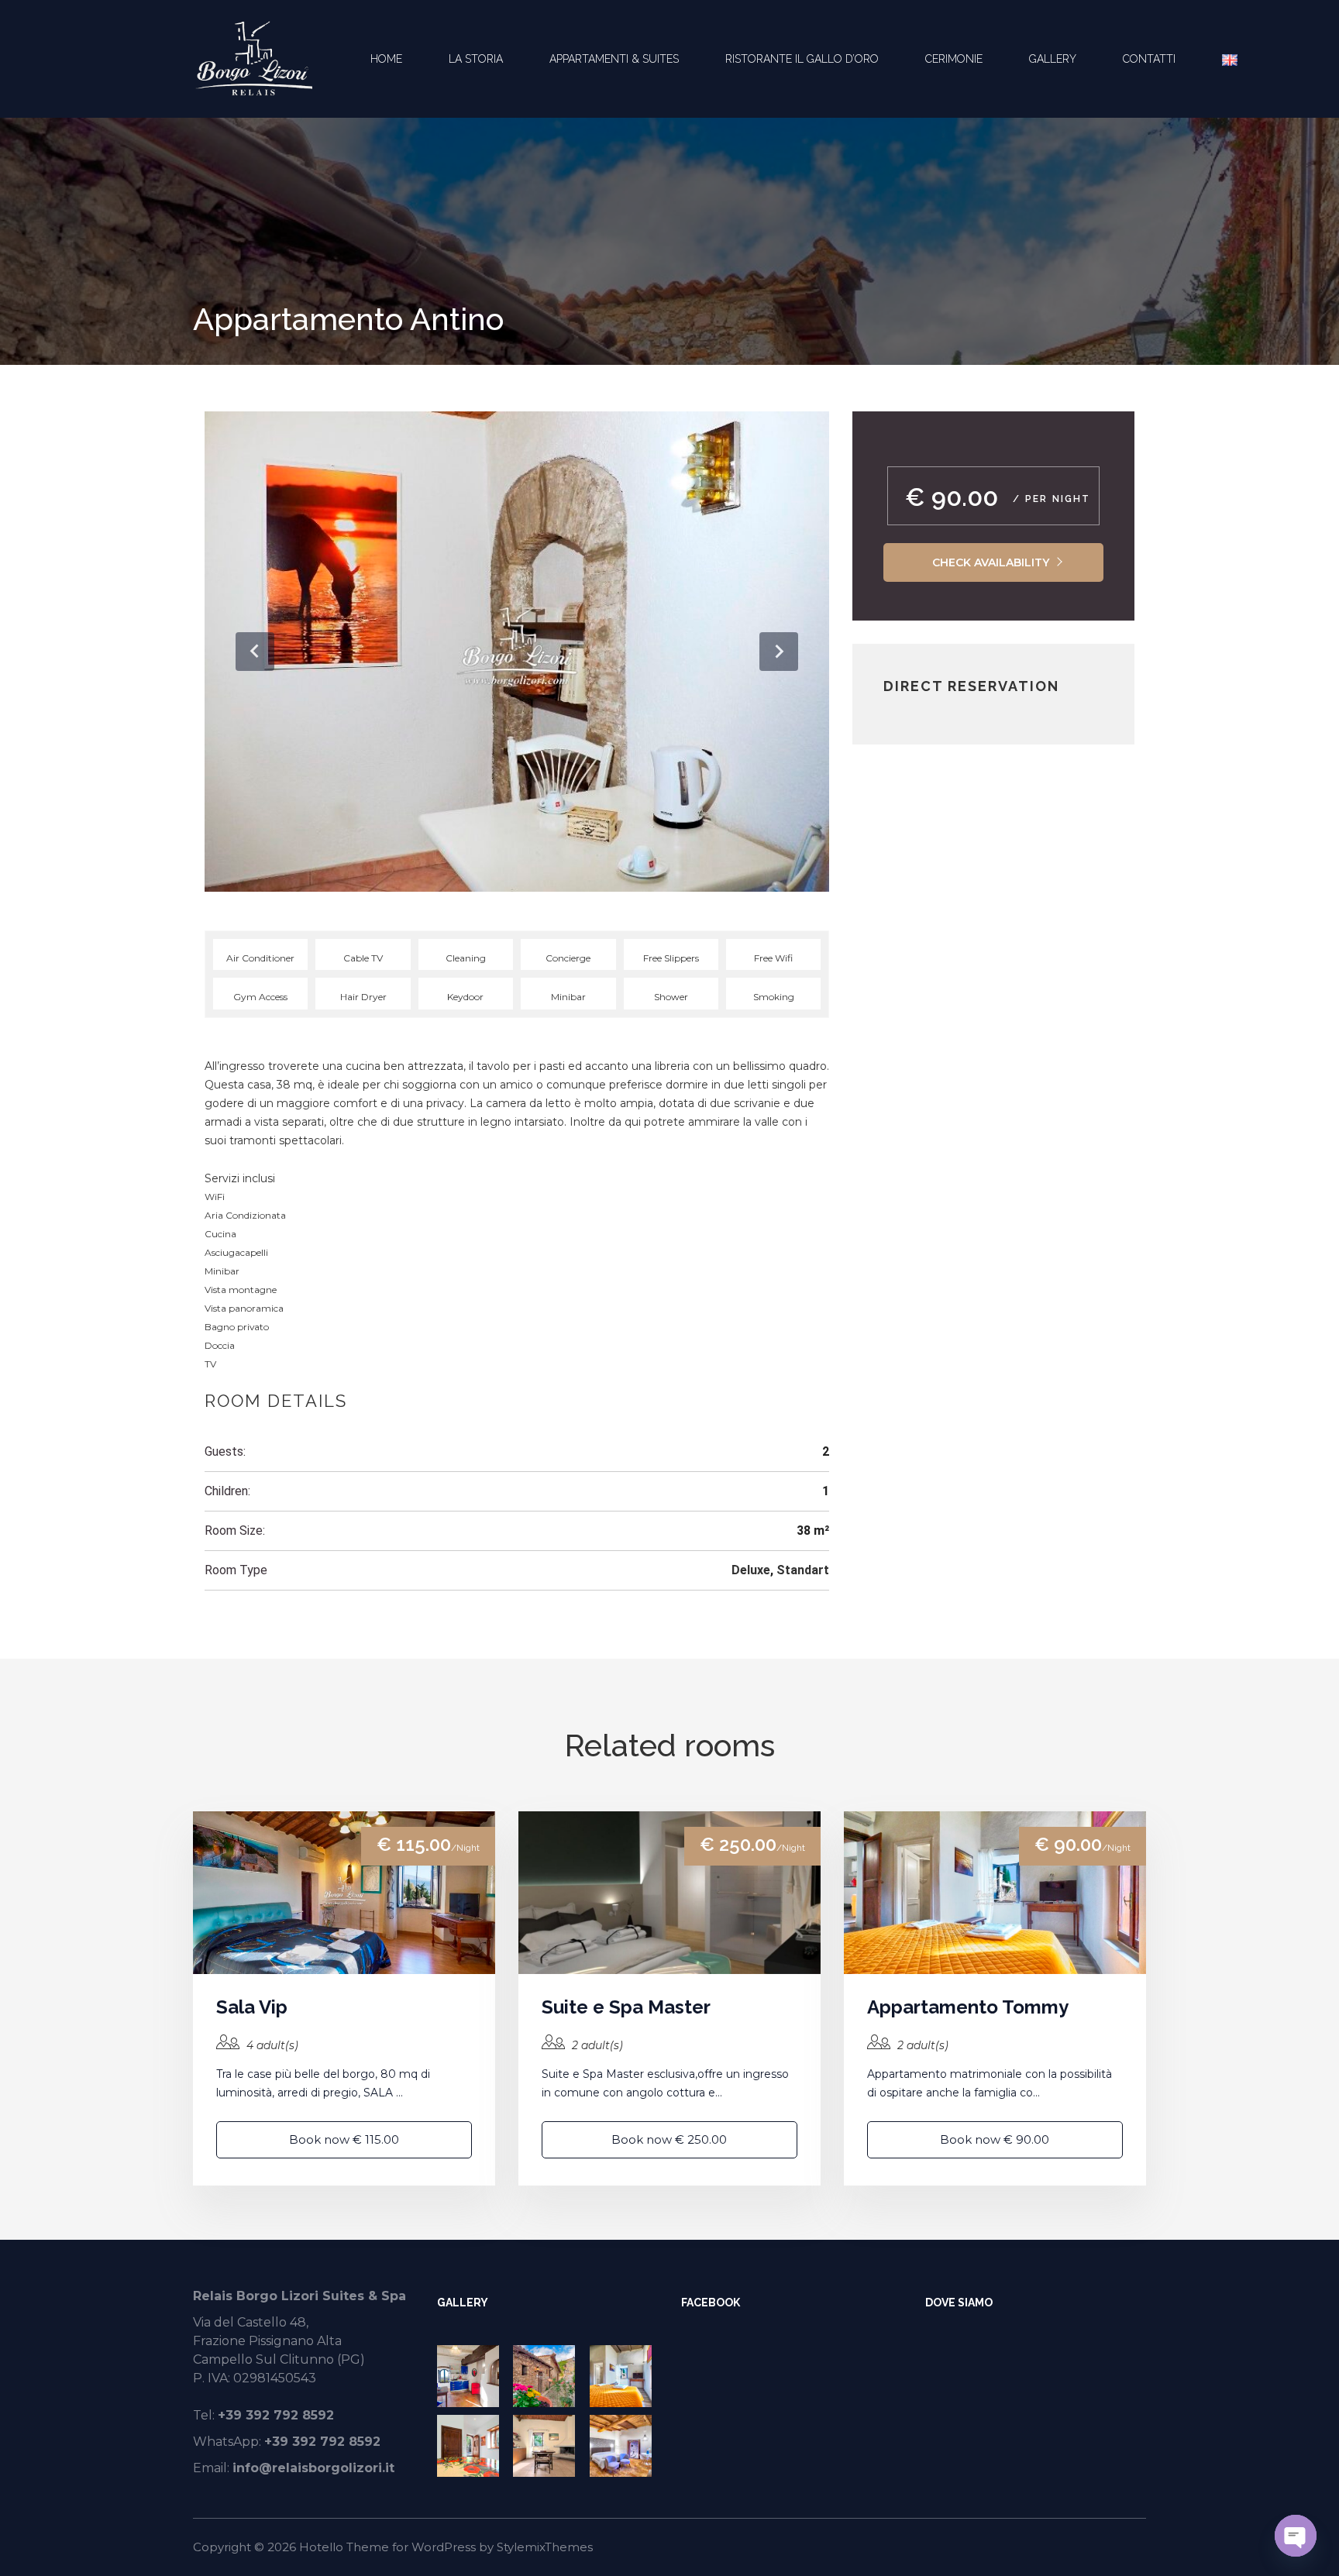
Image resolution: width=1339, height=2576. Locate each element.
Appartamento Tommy (968, 2007)
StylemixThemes (545, 2547)
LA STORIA (476, 59)
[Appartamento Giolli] (471, 2376)
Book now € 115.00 (344, 2139)
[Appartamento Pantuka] (624, 2446)
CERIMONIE (954, 59)
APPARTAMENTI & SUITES (614, 59)
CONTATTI (1149, 59)
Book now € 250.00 (669, 2139)
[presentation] (255, 652)
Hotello (321, 2547)
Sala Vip (252, 2007)
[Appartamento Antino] (547, 2376)
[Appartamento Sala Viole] (547, 2446)
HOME (386, 59)
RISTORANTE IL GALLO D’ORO (802, 59)
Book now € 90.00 (995, 2139)
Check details (344, 1892)
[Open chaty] (1296, 2536)
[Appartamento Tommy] (624, 2376)
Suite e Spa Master (626, 2007)
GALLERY (1053, 59)
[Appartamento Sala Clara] (471, 2446)
